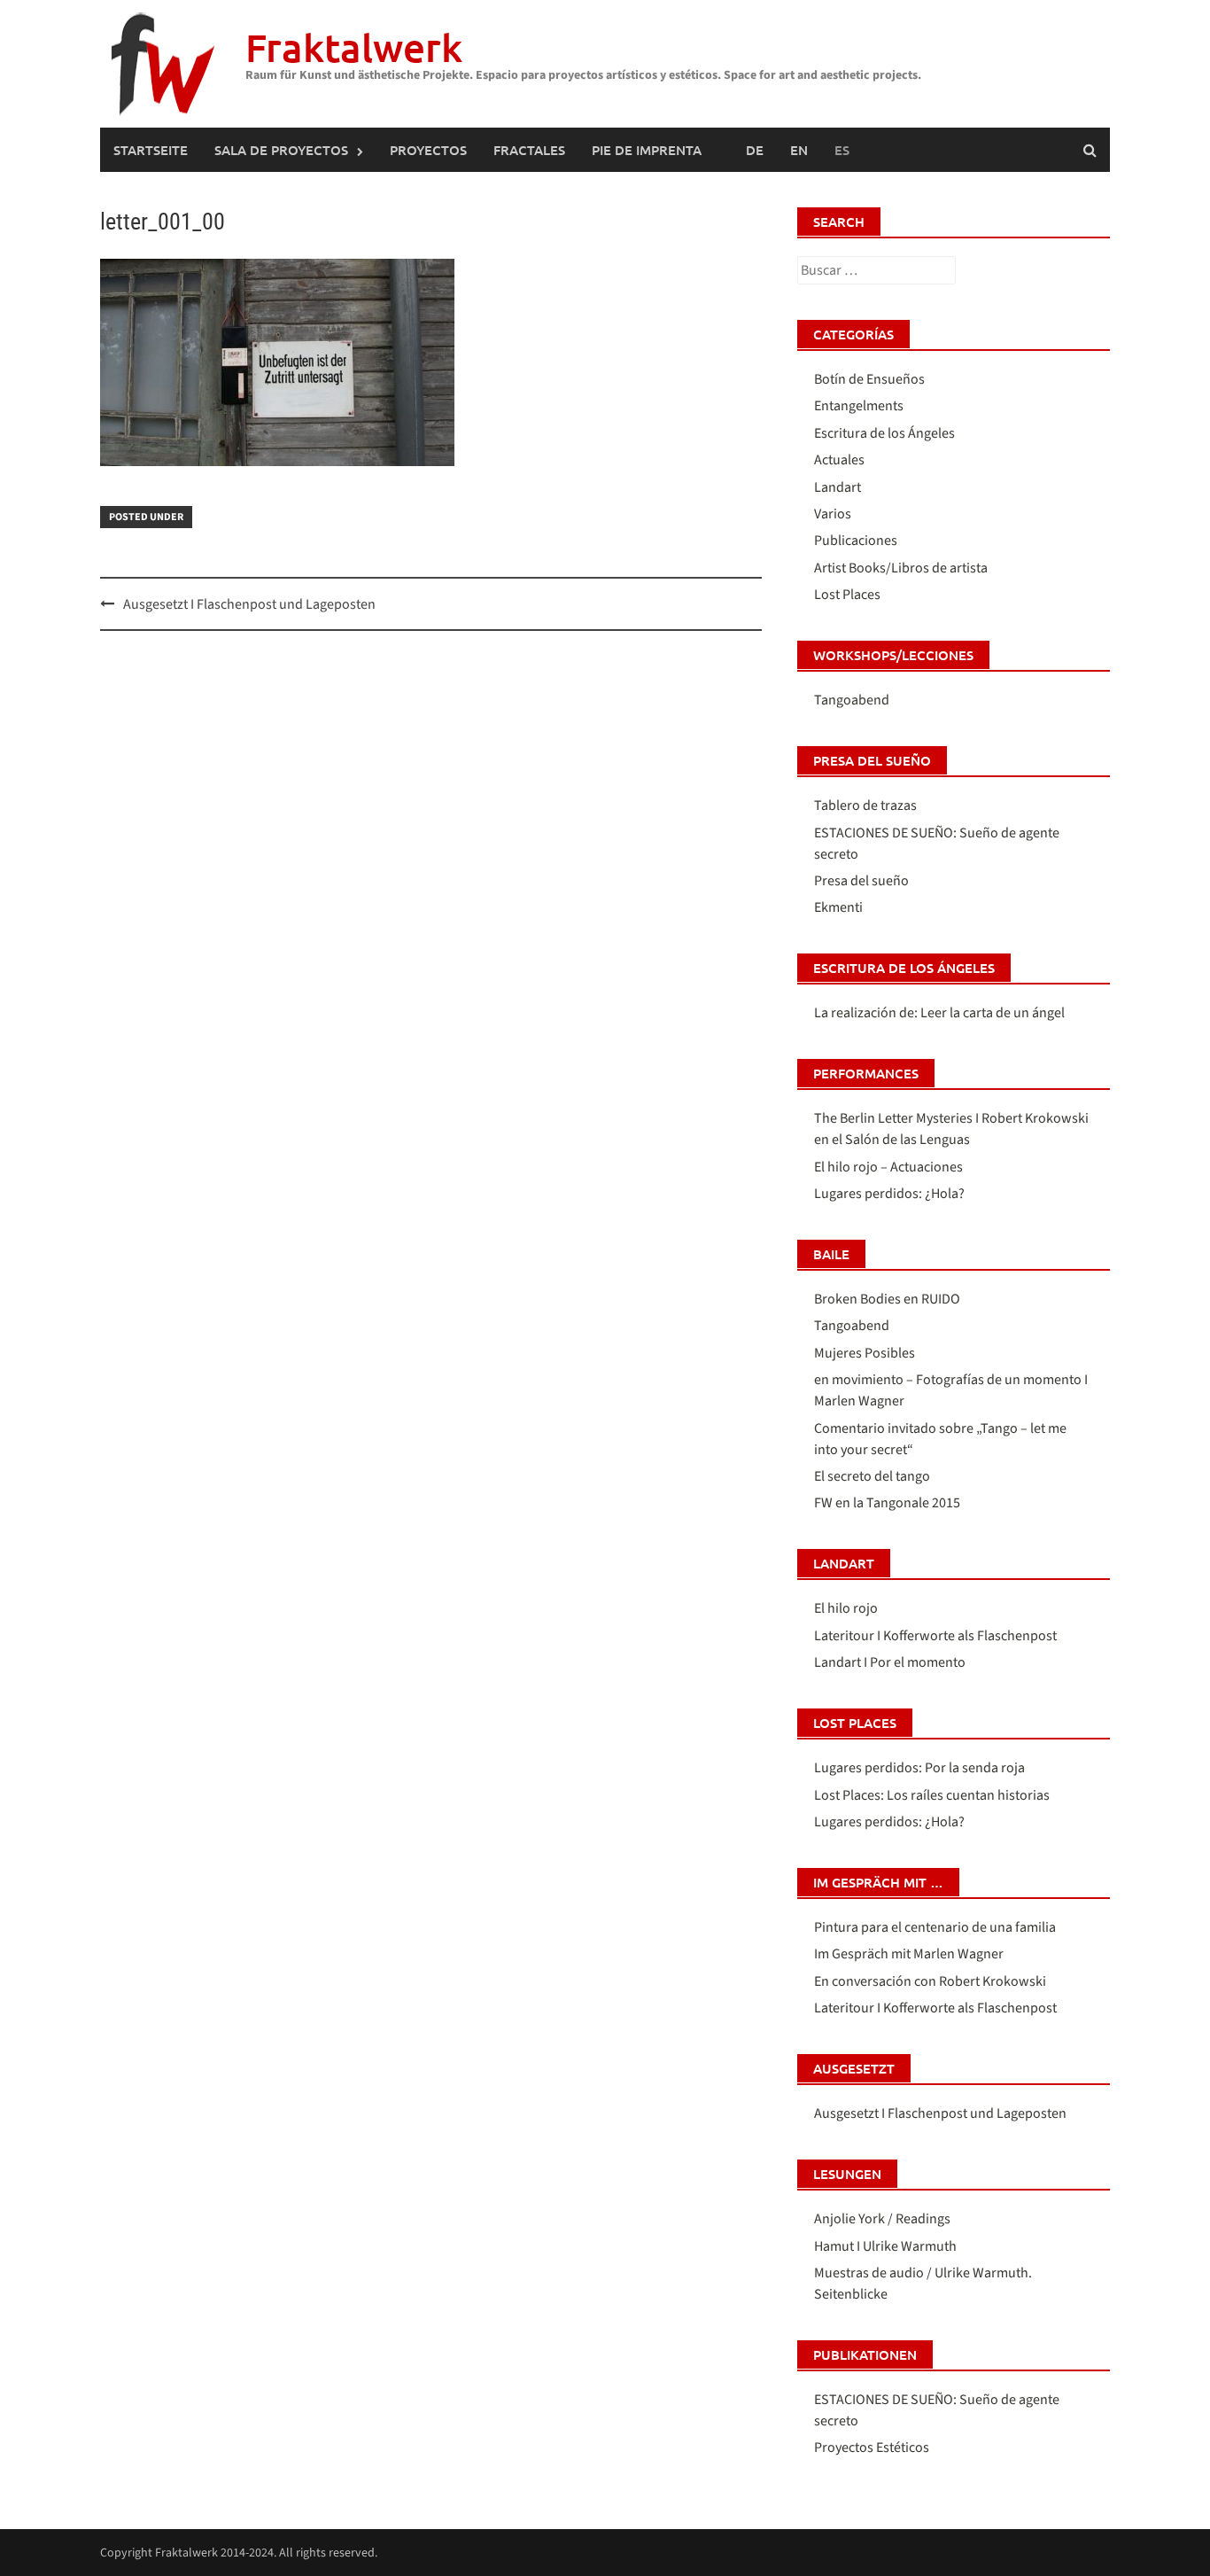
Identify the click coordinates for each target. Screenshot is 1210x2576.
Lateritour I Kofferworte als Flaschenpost (935, 1636)
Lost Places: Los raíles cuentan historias (932, 1795)
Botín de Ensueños (869, 379)
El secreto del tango (872, 1476)
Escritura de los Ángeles (884, 433)
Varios (833, 514)
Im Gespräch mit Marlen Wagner (909, 1954)
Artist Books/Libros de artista (901, 568)
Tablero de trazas (865, 805)
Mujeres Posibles (865, 1353)
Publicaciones (856, 541)
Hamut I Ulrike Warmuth (885, 2246)
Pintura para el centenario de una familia (935, 1927)
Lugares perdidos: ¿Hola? (889, 1194)
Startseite (151, 150)
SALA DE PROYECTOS (281, 150)
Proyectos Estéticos (872, 2448)
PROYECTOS (428, 150)
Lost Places (847, 595)
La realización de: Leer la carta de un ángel (939, 1013)
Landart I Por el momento (890, 1662)
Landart (838, 487)
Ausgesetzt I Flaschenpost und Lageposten (249, 604)
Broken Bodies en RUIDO (887, 1299)
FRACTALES (529, 150)
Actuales (839, 460)
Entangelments (859, 406)
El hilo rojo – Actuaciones (888, 1167)
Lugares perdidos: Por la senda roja (919, 1768)
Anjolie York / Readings (882, 2219)
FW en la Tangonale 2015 (887, 1503)
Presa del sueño (861, 881)
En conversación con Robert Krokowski (930, 1981)
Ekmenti (838, 907)
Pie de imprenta (647, 150)
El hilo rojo (846, 1608)
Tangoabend (852, 700)
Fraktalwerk (354, 47)
